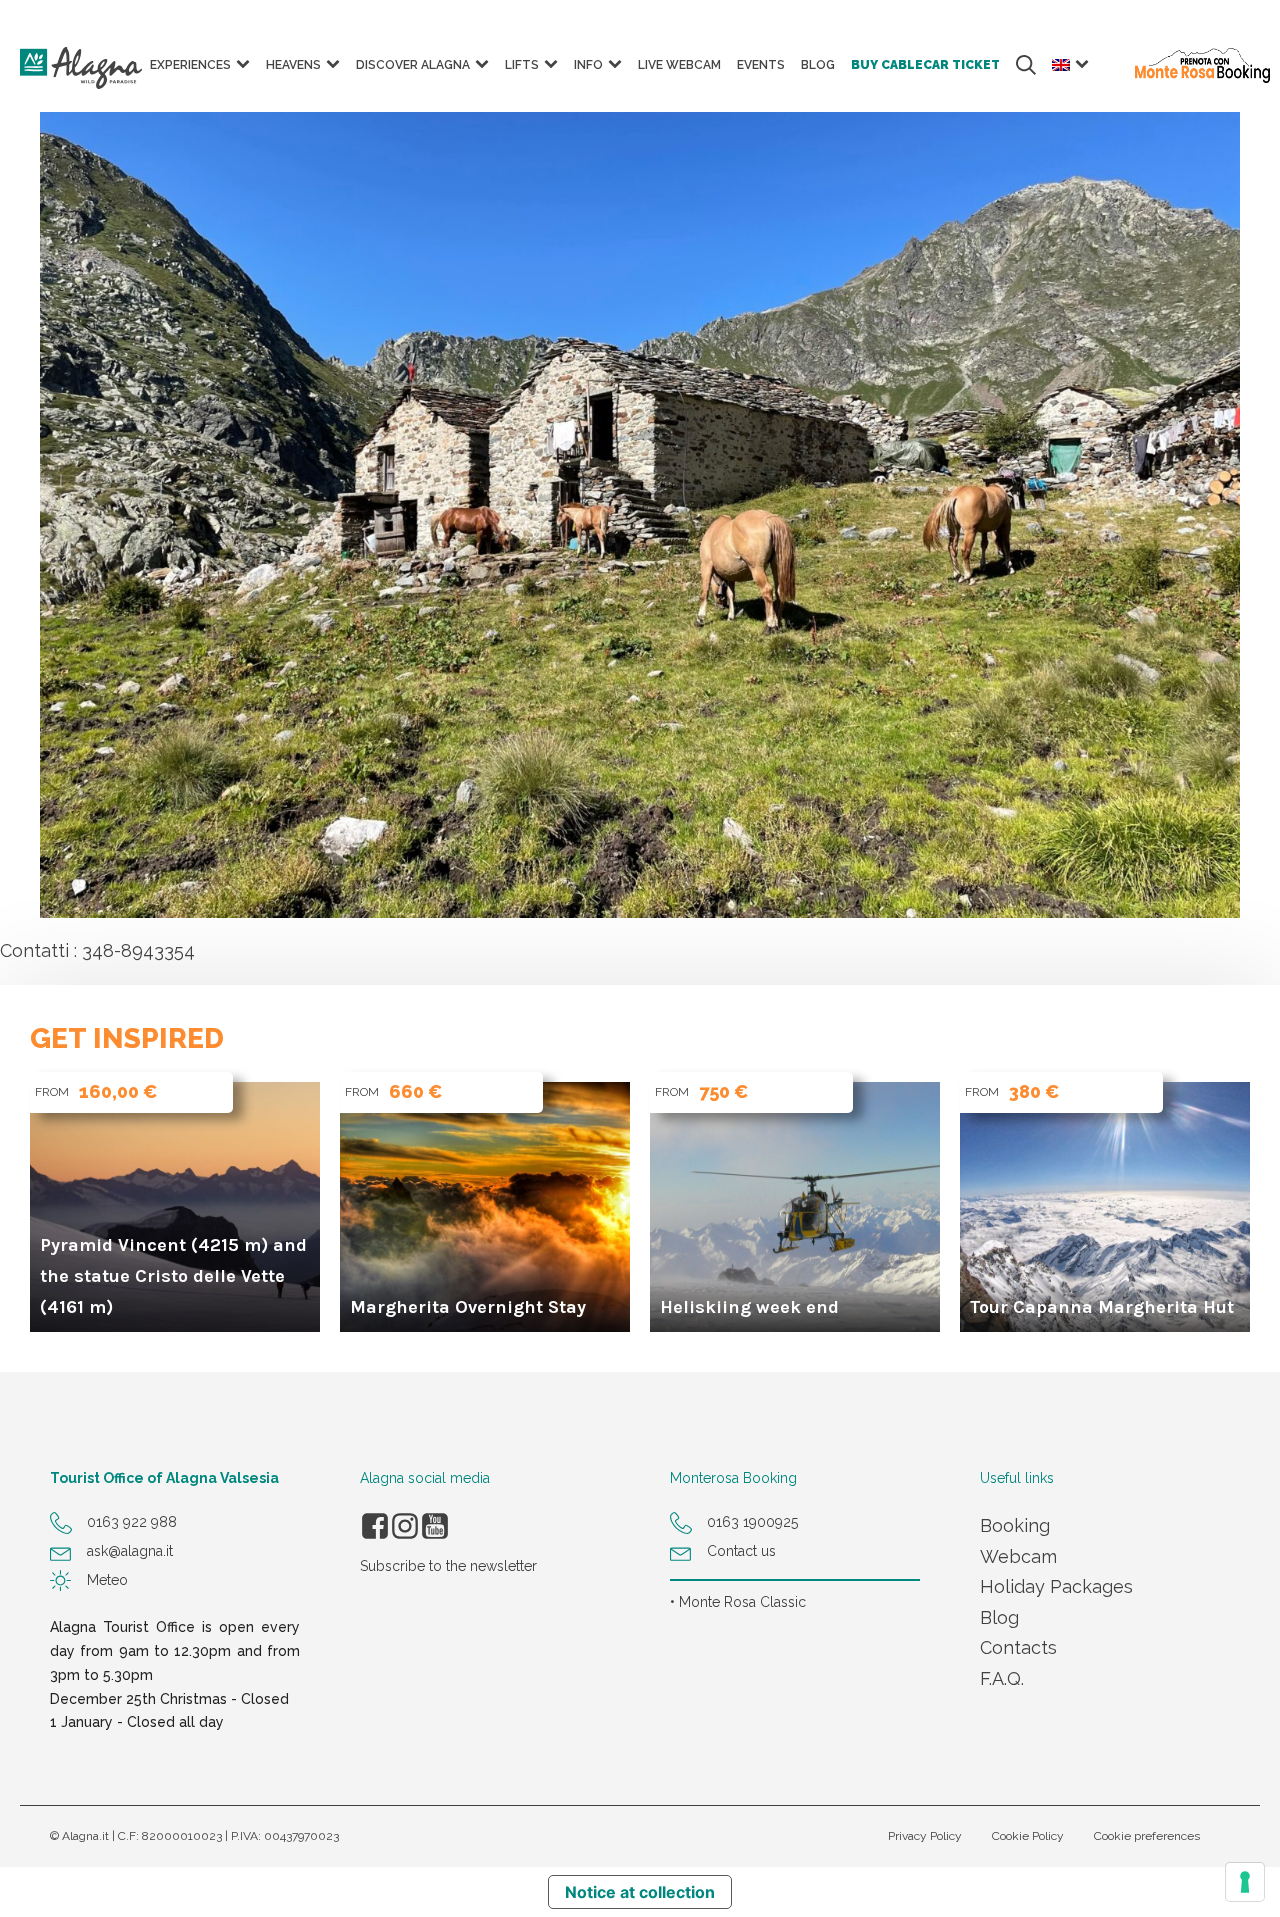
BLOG (818, 65)
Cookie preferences (1147, 1836)
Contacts (1018, 1647)
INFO (588, 65)
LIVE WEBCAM (679, 65)
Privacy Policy (925, 1836)
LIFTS (522, 65)
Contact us (741, 1551)
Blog (999, 1617)
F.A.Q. (1002, 1678)
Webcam (1018, 1556)
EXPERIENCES (190, 65)
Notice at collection (640, 1892)
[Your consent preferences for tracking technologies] (1245, 1882)
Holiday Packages (1056, 1586)
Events (761, 65)
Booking (1015, 1525)
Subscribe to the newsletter (448, 1566)
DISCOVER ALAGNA (413, 65)
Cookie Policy (1028, 1836)
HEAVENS (293, 65)
